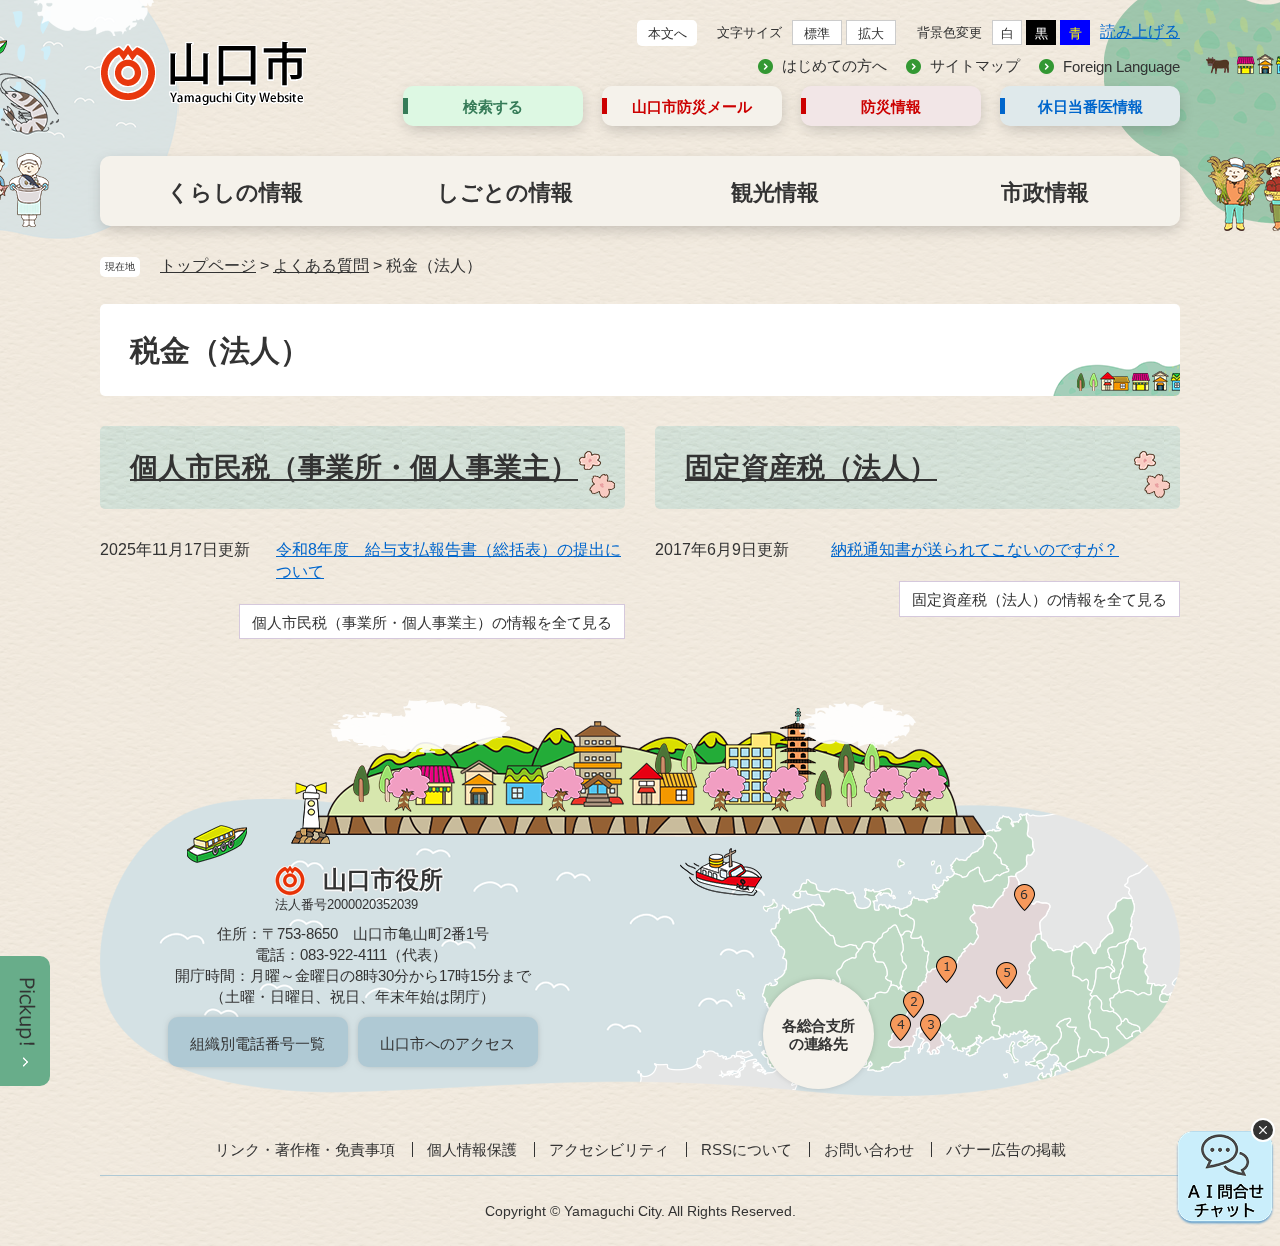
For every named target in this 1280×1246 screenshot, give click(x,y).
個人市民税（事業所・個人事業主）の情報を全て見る (432, 622)
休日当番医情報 (1090, 106)
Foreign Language (1121, 66)
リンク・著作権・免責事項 (305, 1149)
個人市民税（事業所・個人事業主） (354, 467)
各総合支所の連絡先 (818, 1034)
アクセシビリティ (609, 1149)
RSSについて (746, 1149)
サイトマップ (975, 65)
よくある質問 (321, 265)
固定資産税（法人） (811, 467)
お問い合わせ (869, 1149)
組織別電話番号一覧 (257, 1043)
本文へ (667, 33)
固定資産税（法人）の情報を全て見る (1039, 599)
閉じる (1263, 1130)
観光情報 (775, 192)
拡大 (871, 33)
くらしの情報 (235, 192)
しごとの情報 (505, 192)
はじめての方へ (834, 65)
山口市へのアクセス (447, 1043)
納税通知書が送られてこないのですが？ (975, 549)
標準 (817, 33)
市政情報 (1045, 192)
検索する (493, 106)
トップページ (208, 265)
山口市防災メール (692, 106)
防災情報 (891, 106)
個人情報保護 (472, 1149)
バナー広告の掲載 (1006, 1149)
